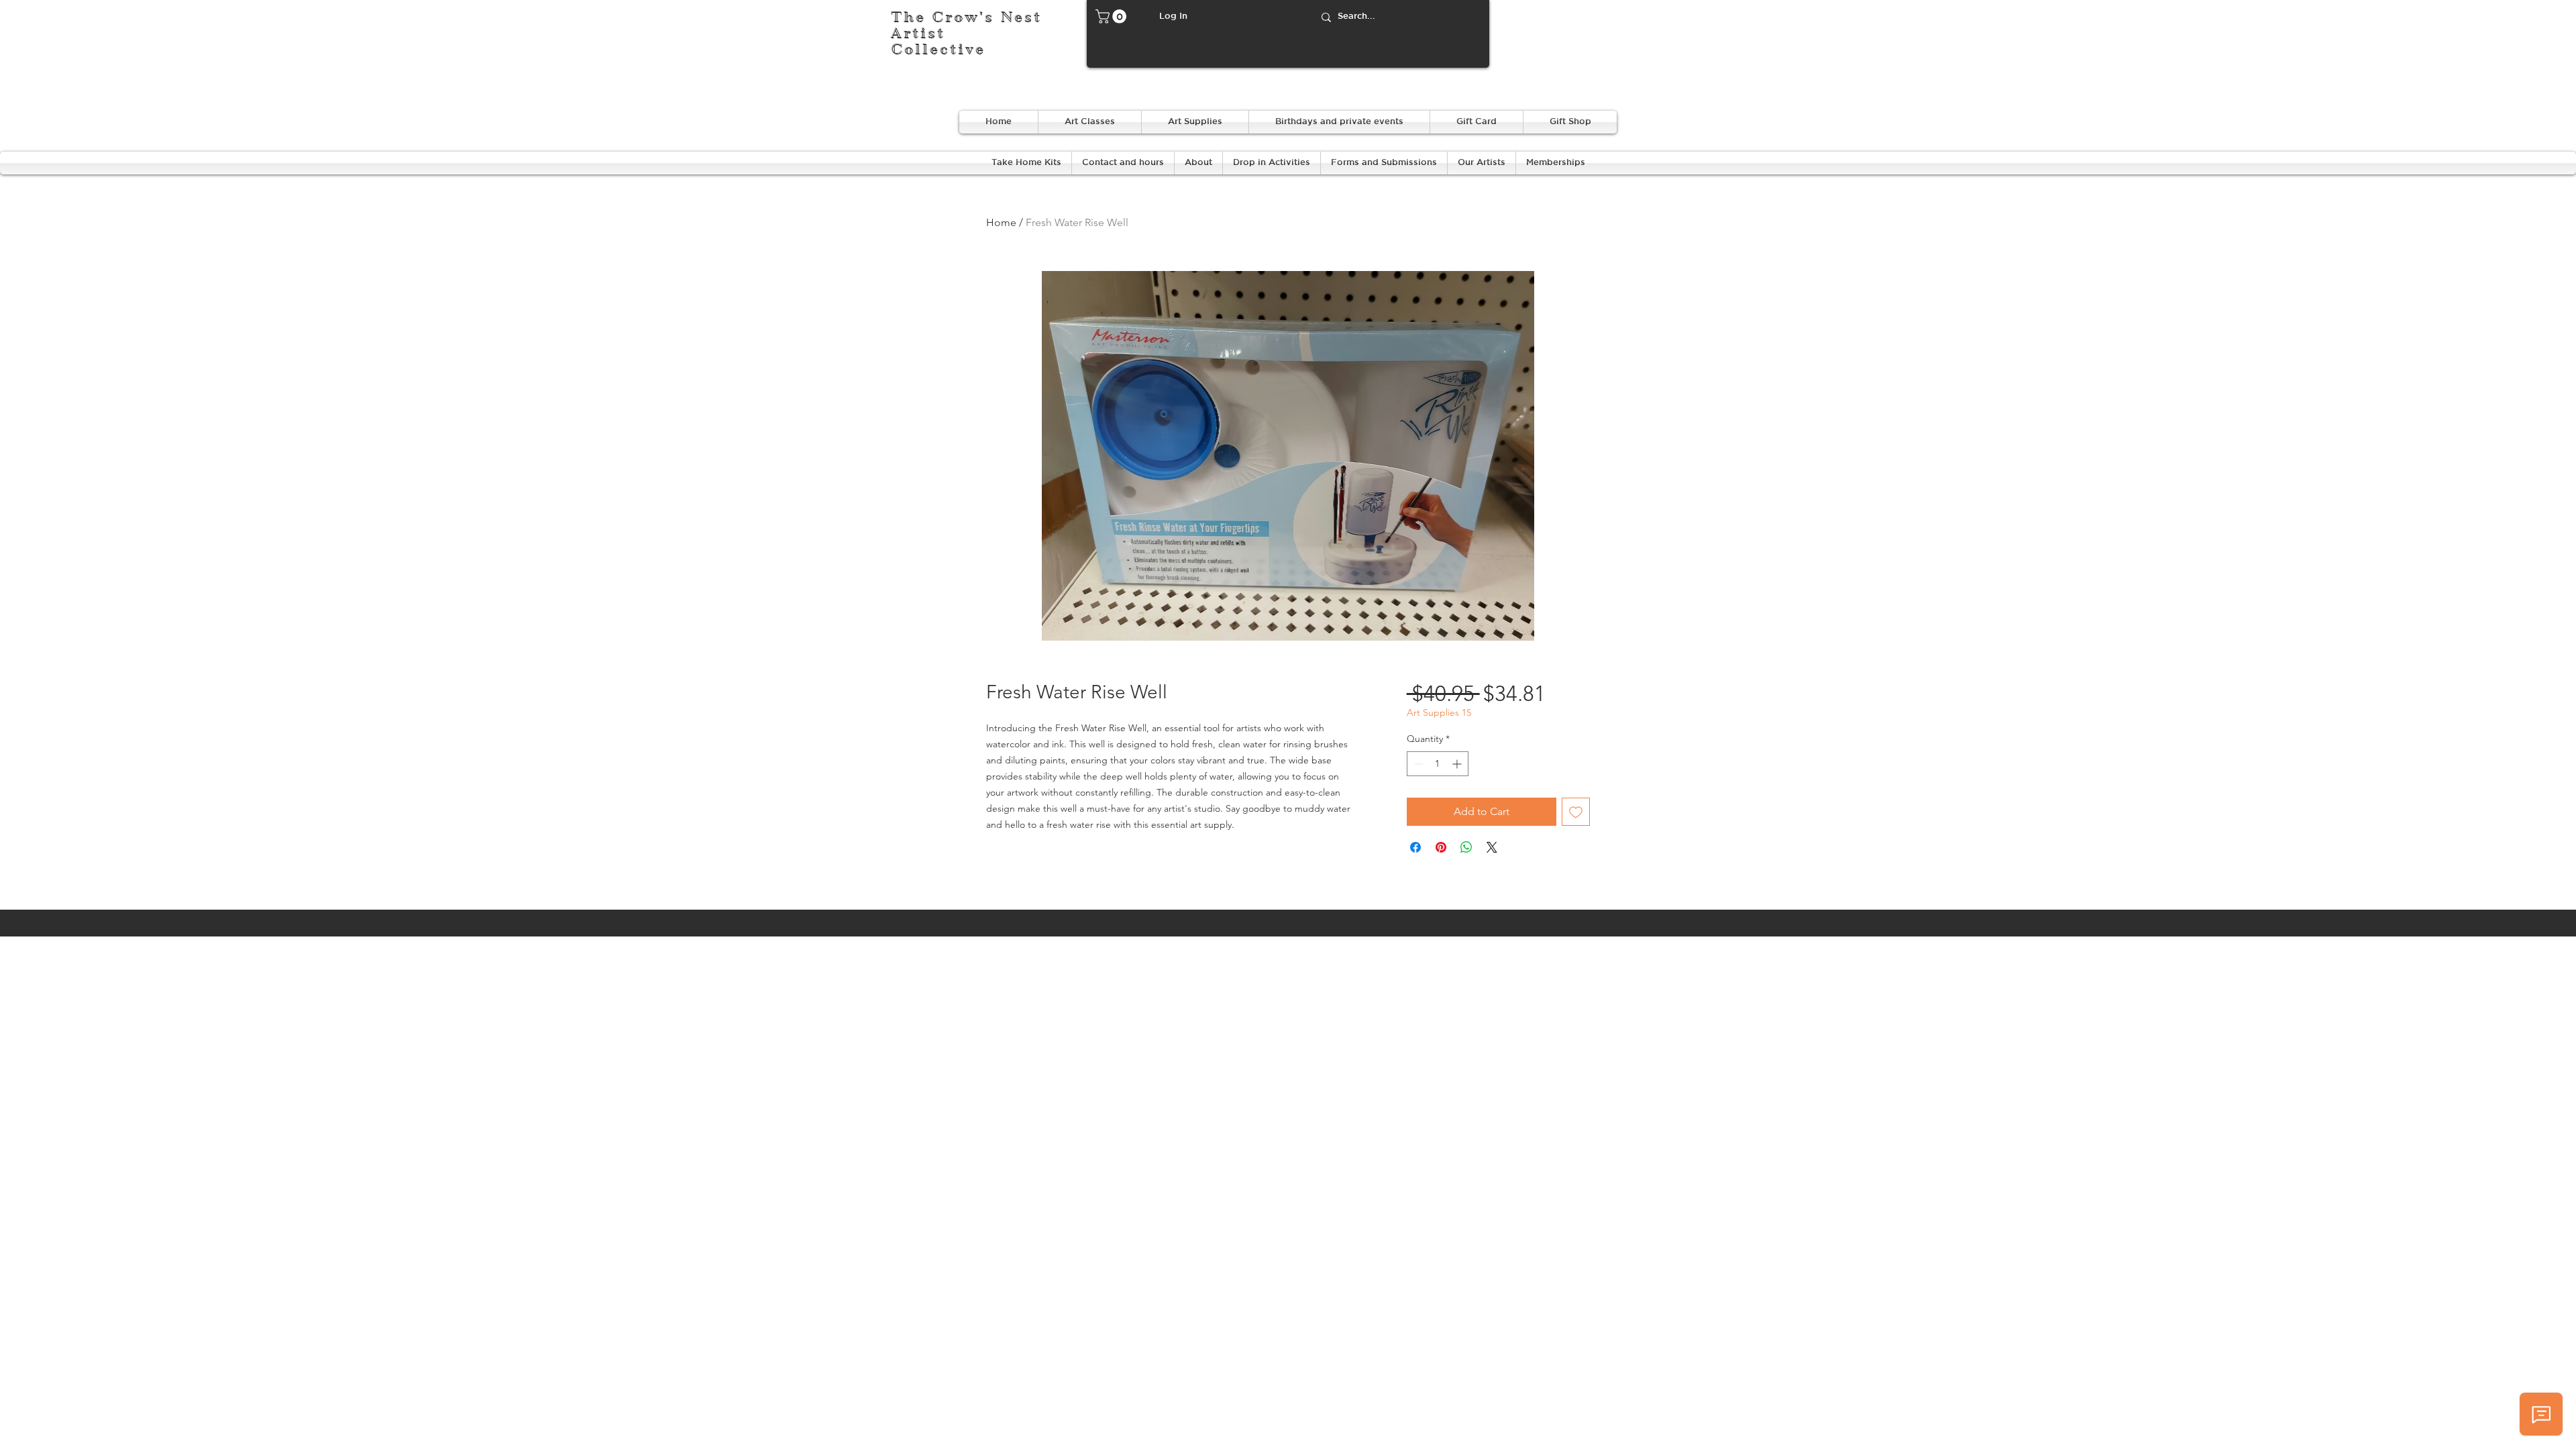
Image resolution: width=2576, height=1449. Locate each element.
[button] (1113, 16)
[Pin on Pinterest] (1441, 847)
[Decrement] (1417, 764)
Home (1001, 222)
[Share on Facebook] (1415, 847)
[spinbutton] (1438, 764)
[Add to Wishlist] (1576, 812)
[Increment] (1458, 764)
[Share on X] (1492, 847)
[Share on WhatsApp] (1466, 847)
